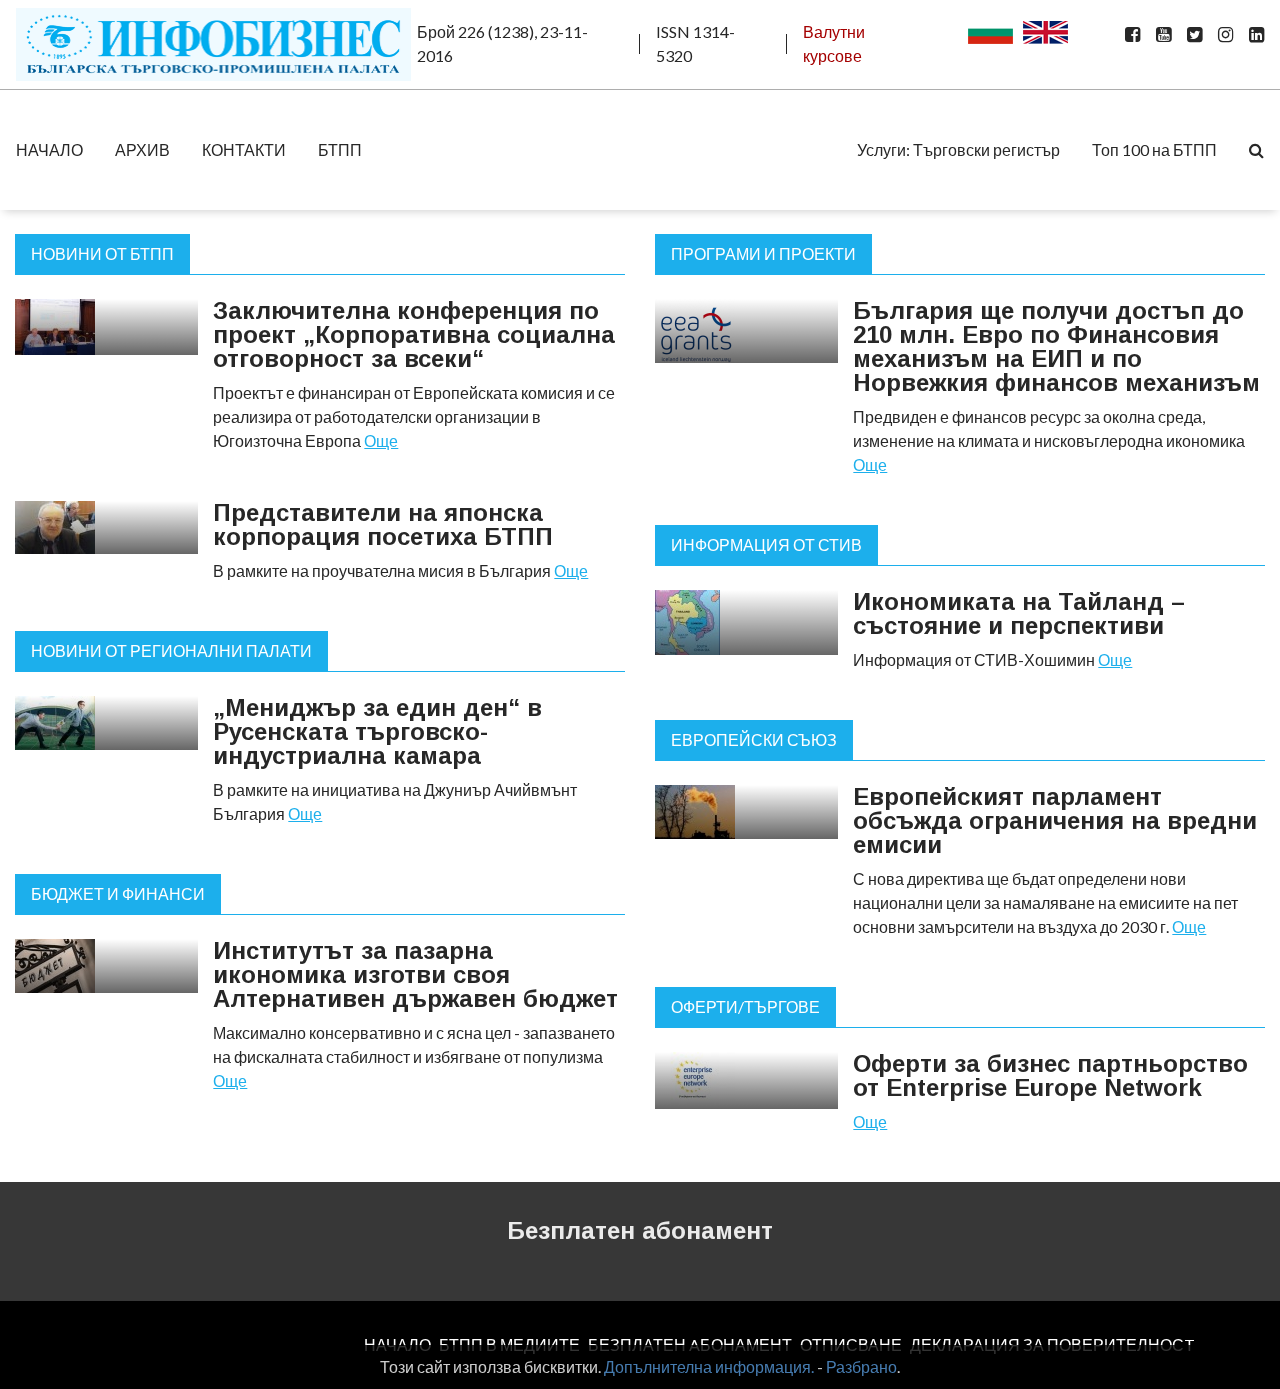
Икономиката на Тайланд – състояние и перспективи (1019, 613)
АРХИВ (142, 149)
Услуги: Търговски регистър (958, 149)
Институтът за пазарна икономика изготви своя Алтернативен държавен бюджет (415, 974)
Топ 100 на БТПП (1154, 149)
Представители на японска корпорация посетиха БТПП (383, 524)
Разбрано (861, 1366)
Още (381, 440)
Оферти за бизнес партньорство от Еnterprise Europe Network (1050, 1075)
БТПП (340, 149)
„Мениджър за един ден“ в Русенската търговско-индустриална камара (377, 731)
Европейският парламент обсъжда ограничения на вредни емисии (1055, 820)
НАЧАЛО (49, 149)
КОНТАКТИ (244, 149)
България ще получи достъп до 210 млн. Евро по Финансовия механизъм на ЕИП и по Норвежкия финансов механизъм (1056, 346)
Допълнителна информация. (709, 1366)
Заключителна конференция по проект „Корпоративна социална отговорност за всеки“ (414, 334)
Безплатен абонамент (640, 1230)
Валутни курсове (834, 43)
